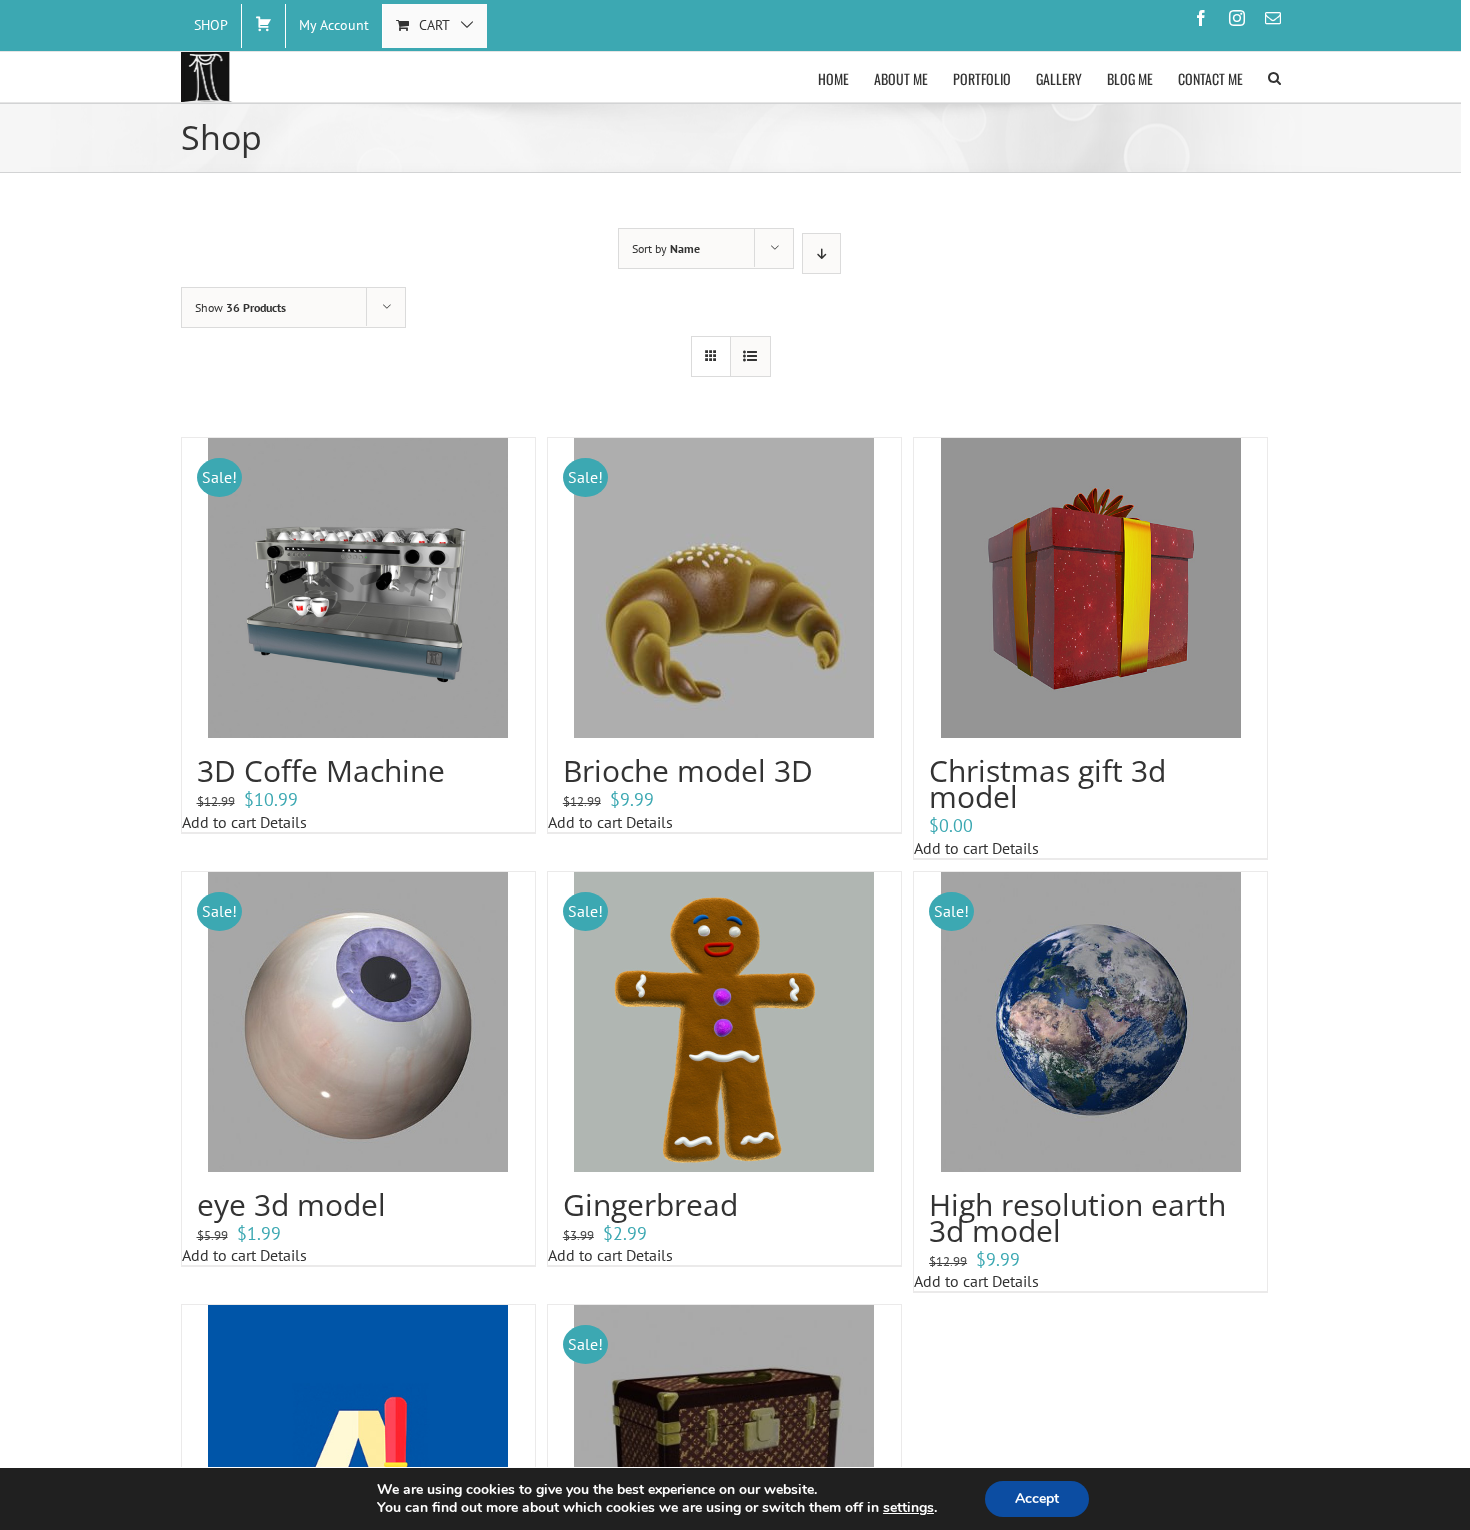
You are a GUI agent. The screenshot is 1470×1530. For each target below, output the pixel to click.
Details (281, 822)
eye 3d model (291, 1204)
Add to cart (219, 822)
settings (908, 1508)
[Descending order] (821, 253)
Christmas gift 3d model (1047, 783)
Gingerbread (650, 1204)
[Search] (1274, 77)
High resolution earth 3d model (1077, 1217)
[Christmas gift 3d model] (1090, 588)
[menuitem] (211, 26)
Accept (1037, 1498)
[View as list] (750, 356)
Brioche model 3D (688, 770)
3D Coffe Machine (321, 770)
